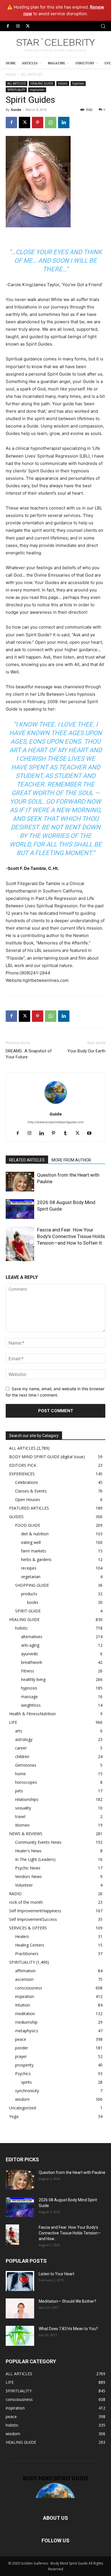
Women (22, 1825)
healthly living (33, 1679)
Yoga (14, 2116)
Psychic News (28, 1868)
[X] (28, 26)
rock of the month (26, 1902)
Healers (22, 1936)
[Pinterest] (38, 123)
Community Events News (38, 1842)
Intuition (23, 2005)
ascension (24, 1979)
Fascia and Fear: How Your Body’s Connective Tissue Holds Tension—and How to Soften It (71, 1236)
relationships (27, 1799)
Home (11, 74)
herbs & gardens (36, 1559)
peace (21, 2039)
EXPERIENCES (22, 1474)
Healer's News (28, 1851)
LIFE (13, 1722)
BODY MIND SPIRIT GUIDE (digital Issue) (47, 1457)
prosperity (24, 2065)
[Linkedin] (64, 123)
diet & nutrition (35, 1534)
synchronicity (27, 2091)
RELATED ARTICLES (27, 1160)
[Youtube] (92, 1133)
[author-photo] (55, 1106)
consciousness (29, 1988)
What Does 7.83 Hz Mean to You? (68, 2329)
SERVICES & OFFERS (28, 1928)
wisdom (22, 2099)
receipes (29, 1568)
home (20, 1774)
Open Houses (28, 1499)
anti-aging (30, 1645)
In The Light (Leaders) (35, 1859)
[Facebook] (8, 26)
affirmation (25, 1971)
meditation (25, 2014)
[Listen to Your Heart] (20, 2281)
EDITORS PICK (23, 1465)
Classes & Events (31, 1491)
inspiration (37, 90)
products (29, 1594)
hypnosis (78, 83)
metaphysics (27, 2031)
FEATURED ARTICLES (29, 1508)
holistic (63, 83)
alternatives (32, 1637)
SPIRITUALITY (16, 90)
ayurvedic (30, 1654)
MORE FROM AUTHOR (71, 1160)
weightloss (31, 1705)
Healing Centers (30, 1945)
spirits (26, 2082)
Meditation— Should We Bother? (67, 2301)
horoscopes (26, 1782)
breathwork (32, 1662)
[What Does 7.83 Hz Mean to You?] (20, 2336)
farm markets (34, 1551)
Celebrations (27, 1482)
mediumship (26, 2022)
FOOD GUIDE (28, 1525)
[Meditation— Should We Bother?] (20, 2308)
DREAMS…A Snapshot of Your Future (29, 1054)
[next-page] (18, 1258)
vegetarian (31, 1577)
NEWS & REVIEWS (26, 1834)
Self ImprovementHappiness (35, 1911)
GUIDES (16, 1517)
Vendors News (28, 1876)
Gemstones (26, 1765)
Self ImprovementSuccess (33, 1919)
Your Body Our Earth (86, 1051)
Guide (16, 110)
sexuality (23, 1808)
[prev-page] (9, 1258)
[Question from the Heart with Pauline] (20, 1182)
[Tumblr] (68, 1133)
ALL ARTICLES (32, 74)
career (21, 1748)
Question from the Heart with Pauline (72, 2172)
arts (19, 1731)
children (22, 1757)
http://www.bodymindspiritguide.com (56, 1122)
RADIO (15, 1894)
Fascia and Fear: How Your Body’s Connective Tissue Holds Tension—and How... (70, 2233)
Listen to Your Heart (56, 2274)
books (33, 1602)
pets (19, 1791)
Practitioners (27, 1954)
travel (20, 1816)
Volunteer (24, 1885)
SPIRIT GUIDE (28, 1611)
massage (29, 1697)
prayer (21, 2056)
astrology (24, 1739)
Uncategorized (22, 2108)
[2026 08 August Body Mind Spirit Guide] (20, 1209)
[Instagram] (18, 26)
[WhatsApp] (51, 123)
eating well (31, 1542)
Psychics (23, 2074)
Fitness (28, 1671)
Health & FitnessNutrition (32, 1714)
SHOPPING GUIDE (32, 1585)
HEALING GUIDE (42, 83)
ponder (22, 2048)
